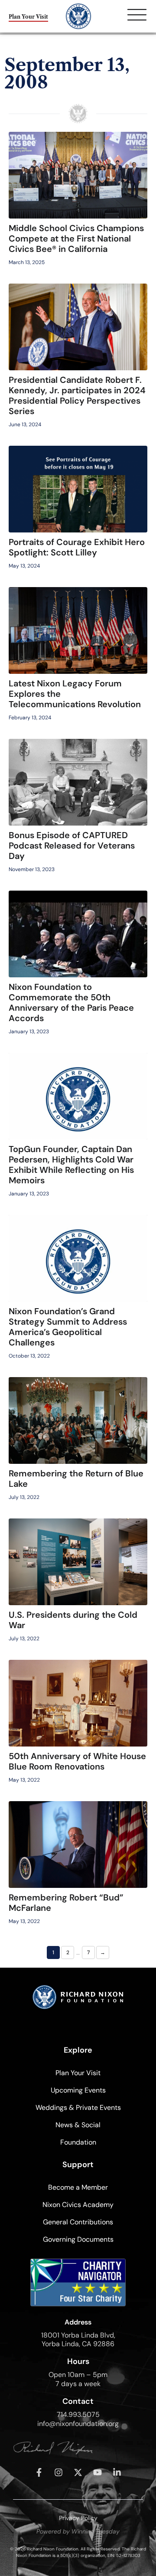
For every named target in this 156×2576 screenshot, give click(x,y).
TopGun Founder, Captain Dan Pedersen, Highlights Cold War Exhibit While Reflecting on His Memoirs (71, 1165)
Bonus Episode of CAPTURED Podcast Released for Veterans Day (72, 846)
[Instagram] (58, 2472)
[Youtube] (97, 2472)
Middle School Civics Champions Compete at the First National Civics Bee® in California (76, 238)
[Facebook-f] (39, 2472)
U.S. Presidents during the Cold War (73, 1620)
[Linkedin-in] (117, 2472)
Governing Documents (78, 2239)
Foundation (78, 2142)
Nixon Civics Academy (78, 2205)
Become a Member (78, 2187)
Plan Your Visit (78, 2073)
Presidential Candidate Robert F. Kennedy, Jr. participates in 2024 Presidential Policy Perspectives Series (77, 395)
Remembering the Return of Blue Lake (76, 1479)
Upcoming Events (78, 2090)
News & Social (78, 2125)
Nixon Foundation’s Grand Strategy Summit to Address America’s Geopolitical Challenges (68, 1327)
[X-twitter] (78, 2472)
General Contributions (78, 2222)
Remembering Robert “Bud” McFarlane (66, 1903)
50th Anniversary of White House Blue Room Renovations (77, 1761)
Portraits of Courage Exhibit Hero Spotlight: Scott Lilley (77, 547)
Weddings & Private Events (78, 2107)
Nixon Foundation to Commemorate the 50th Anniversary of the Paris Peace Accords (71, 1002)
